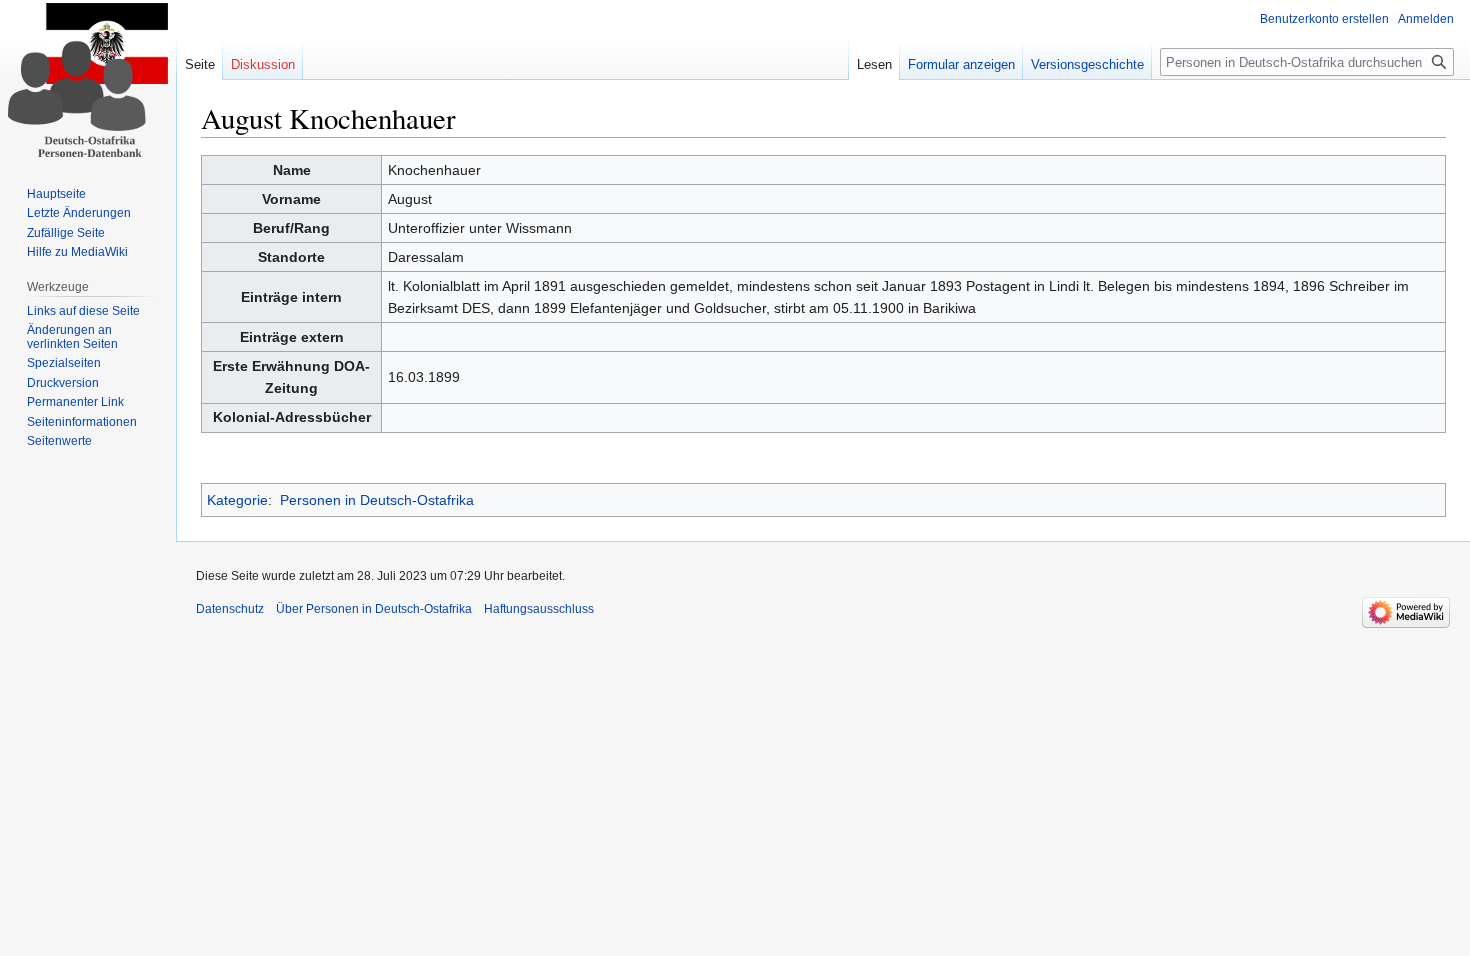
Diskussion (263, 64)
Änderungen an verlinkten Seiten (72, 337)
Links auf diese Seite (83, 311)
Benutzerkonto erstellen (1324, 19)
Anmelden (1426, 19)
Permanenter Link (75, 402)
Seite (200, 64)
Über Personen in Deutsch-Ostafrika (374, 609)
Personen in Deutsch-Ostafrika (377, 500)
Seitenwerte (59, 441)
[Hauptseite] (88, 80)
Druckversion (63, 383)
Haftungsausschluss (539, 609)
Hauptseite (56, 194)
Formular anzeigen (961, 64)
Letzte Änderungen (79, 213)
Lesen (874, 64)
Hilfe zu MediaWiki (77, 252)
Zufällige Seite (66, 233)
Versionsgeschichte (1087, 64)
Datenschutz (230, 609)
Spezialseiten (64, 363)
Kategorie (237, 500)
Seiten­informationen (82, 422)
